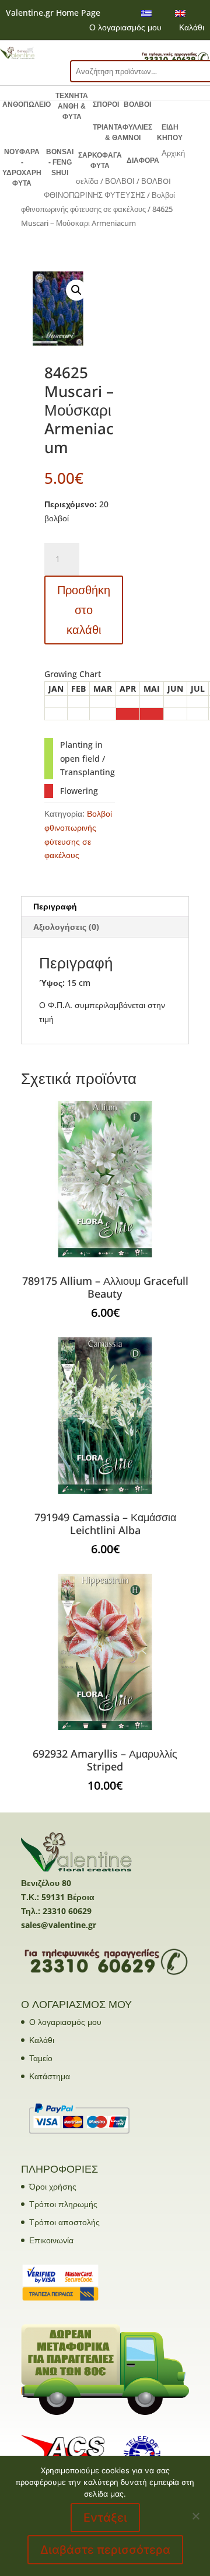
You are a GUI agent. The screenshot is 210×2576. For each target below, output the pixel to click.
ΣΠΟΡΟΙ (106, 104)
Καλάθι (192, 27)
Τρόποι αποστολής (64, 2222)
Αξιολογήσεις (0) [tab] (66, 927)
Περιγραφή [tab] (55, 906)
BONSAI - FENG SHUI (60, 162)
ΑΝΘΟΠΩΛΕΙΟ (27, 104)
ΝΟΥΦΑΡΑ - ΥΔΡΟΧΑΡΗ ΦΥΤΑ (22, 168)
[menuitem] (146, 13)
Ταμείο (41, 2058)
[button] (76, 290)
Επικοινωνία (51, 2240)
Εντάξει (105, 2518)
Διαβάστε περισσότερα (105, 2550)
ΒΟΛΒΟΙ (137, 104)
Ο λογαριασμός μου (125, 27)
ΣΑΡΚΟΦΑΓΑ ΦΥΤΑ (100, 161)
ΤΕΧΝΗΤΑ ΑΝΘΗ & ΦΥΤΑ (72, 106)
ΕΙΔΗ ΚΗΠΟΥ (170, 133)
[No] (195, 2516)
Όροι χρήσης (53, 2186)
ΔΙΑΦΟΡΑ (143, 161)
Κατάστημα (50, 2076)
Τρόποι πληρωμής (63, 2204)
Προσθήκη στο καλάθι (84, 610)
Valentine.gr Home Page (53, 13)
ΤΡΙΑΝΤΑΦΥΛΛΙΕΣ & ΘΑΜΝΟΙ (123, 133)
